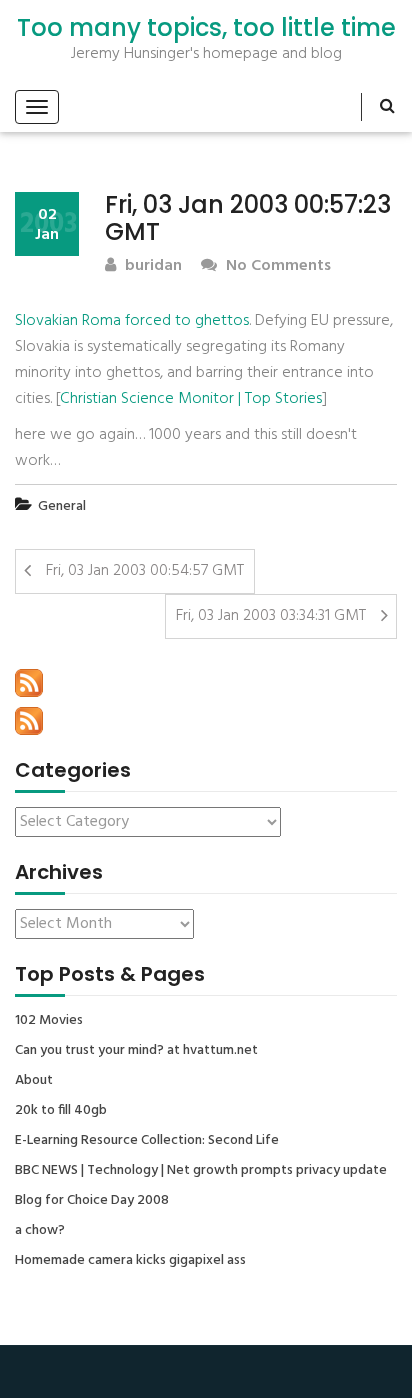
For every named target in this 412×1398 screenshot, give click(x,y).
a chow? (40, 1231)
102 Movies (49, 1021)
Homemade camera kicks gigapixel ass (130, 1261)
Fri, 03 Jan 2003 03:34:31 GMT (271, 616)
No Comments (276, 266)
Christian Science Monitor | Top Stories (191, 399)
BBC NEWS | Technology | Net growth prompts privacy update (201, 1171)
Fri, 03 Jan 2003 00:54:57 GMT (145, 571)
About (34, 1081)
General (62, 506)
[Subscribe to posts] (29, 683)
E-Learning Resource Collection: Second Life (147, 1141)
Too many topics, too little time (206, 28)
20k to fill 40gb (61, 1111)
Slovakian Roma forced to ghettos (132, 321)
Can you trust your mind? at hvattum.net (136, 1051)
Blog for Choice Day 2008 (92, 1201)
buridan (151, 266)
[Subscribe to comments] (29, 721)
